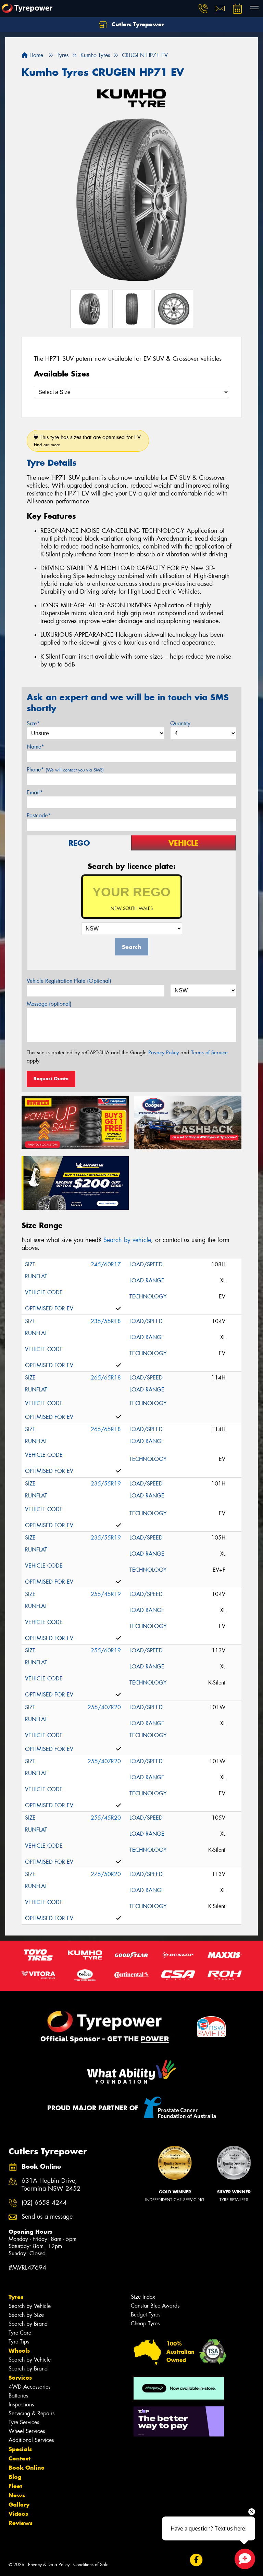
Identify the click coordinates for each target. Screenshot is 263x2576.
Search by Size (26, 2315)
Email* (35, 792)
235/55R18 (106, 1321)
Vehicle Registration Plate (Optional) (69, 981)
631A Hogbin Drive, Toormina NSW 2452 (51, 2185)
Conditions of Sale (91, 2565)
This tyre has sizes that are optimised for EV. (88, 441)
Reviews (21, 2523)
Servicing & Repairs (32, 2413)
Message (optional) (49, 1004)
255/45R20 (106, 1818)
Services (20, 2378)
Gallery (19, 2505)
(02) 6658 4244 (44, 2203)
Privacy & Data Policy (49, 2565)
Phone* (65, 770)
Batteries (18, 2396)
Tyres (16, 2297)
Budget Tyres (146, 2315)
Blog (15, 2477)
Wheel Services (27, 2431)
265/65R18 (106, 1378)
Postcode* (39, 815)
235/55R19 (106, 1484)
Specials (20, 2449)
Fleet (15, 2486)
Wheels (19, 2351)
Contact (20, 2458)
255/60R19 (106, 1650)
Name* (35, 747)
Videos (18, 2514)
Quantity (180, 723)
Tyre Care (20, 2333)
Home (35, 55)
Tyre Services (24, 2422)
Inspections (21, 2405)
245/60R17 (106, 1264)
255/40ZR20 (104, 1707)
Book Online (27, 2468)
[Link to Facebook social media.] (196, 2560)
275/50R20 (106, 1874)
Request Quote (51, 1079)
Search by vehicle (127, 1240)
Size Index (143, 2297)
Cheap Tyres (145, 2323)
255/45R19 (106, 1594)
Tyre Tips (19, 2342)
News (17, 2495)
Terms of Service (209, 1053)
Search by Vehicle (30, 2306)
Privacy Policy (164, 1053)
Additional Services (31, 2440)
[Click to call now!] (203, 9)
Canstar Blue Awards (155, 2306)
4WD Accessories (29, 2387)
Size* (33, 723)
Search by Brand (28, 2324)
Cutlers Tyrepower (137, 24)
